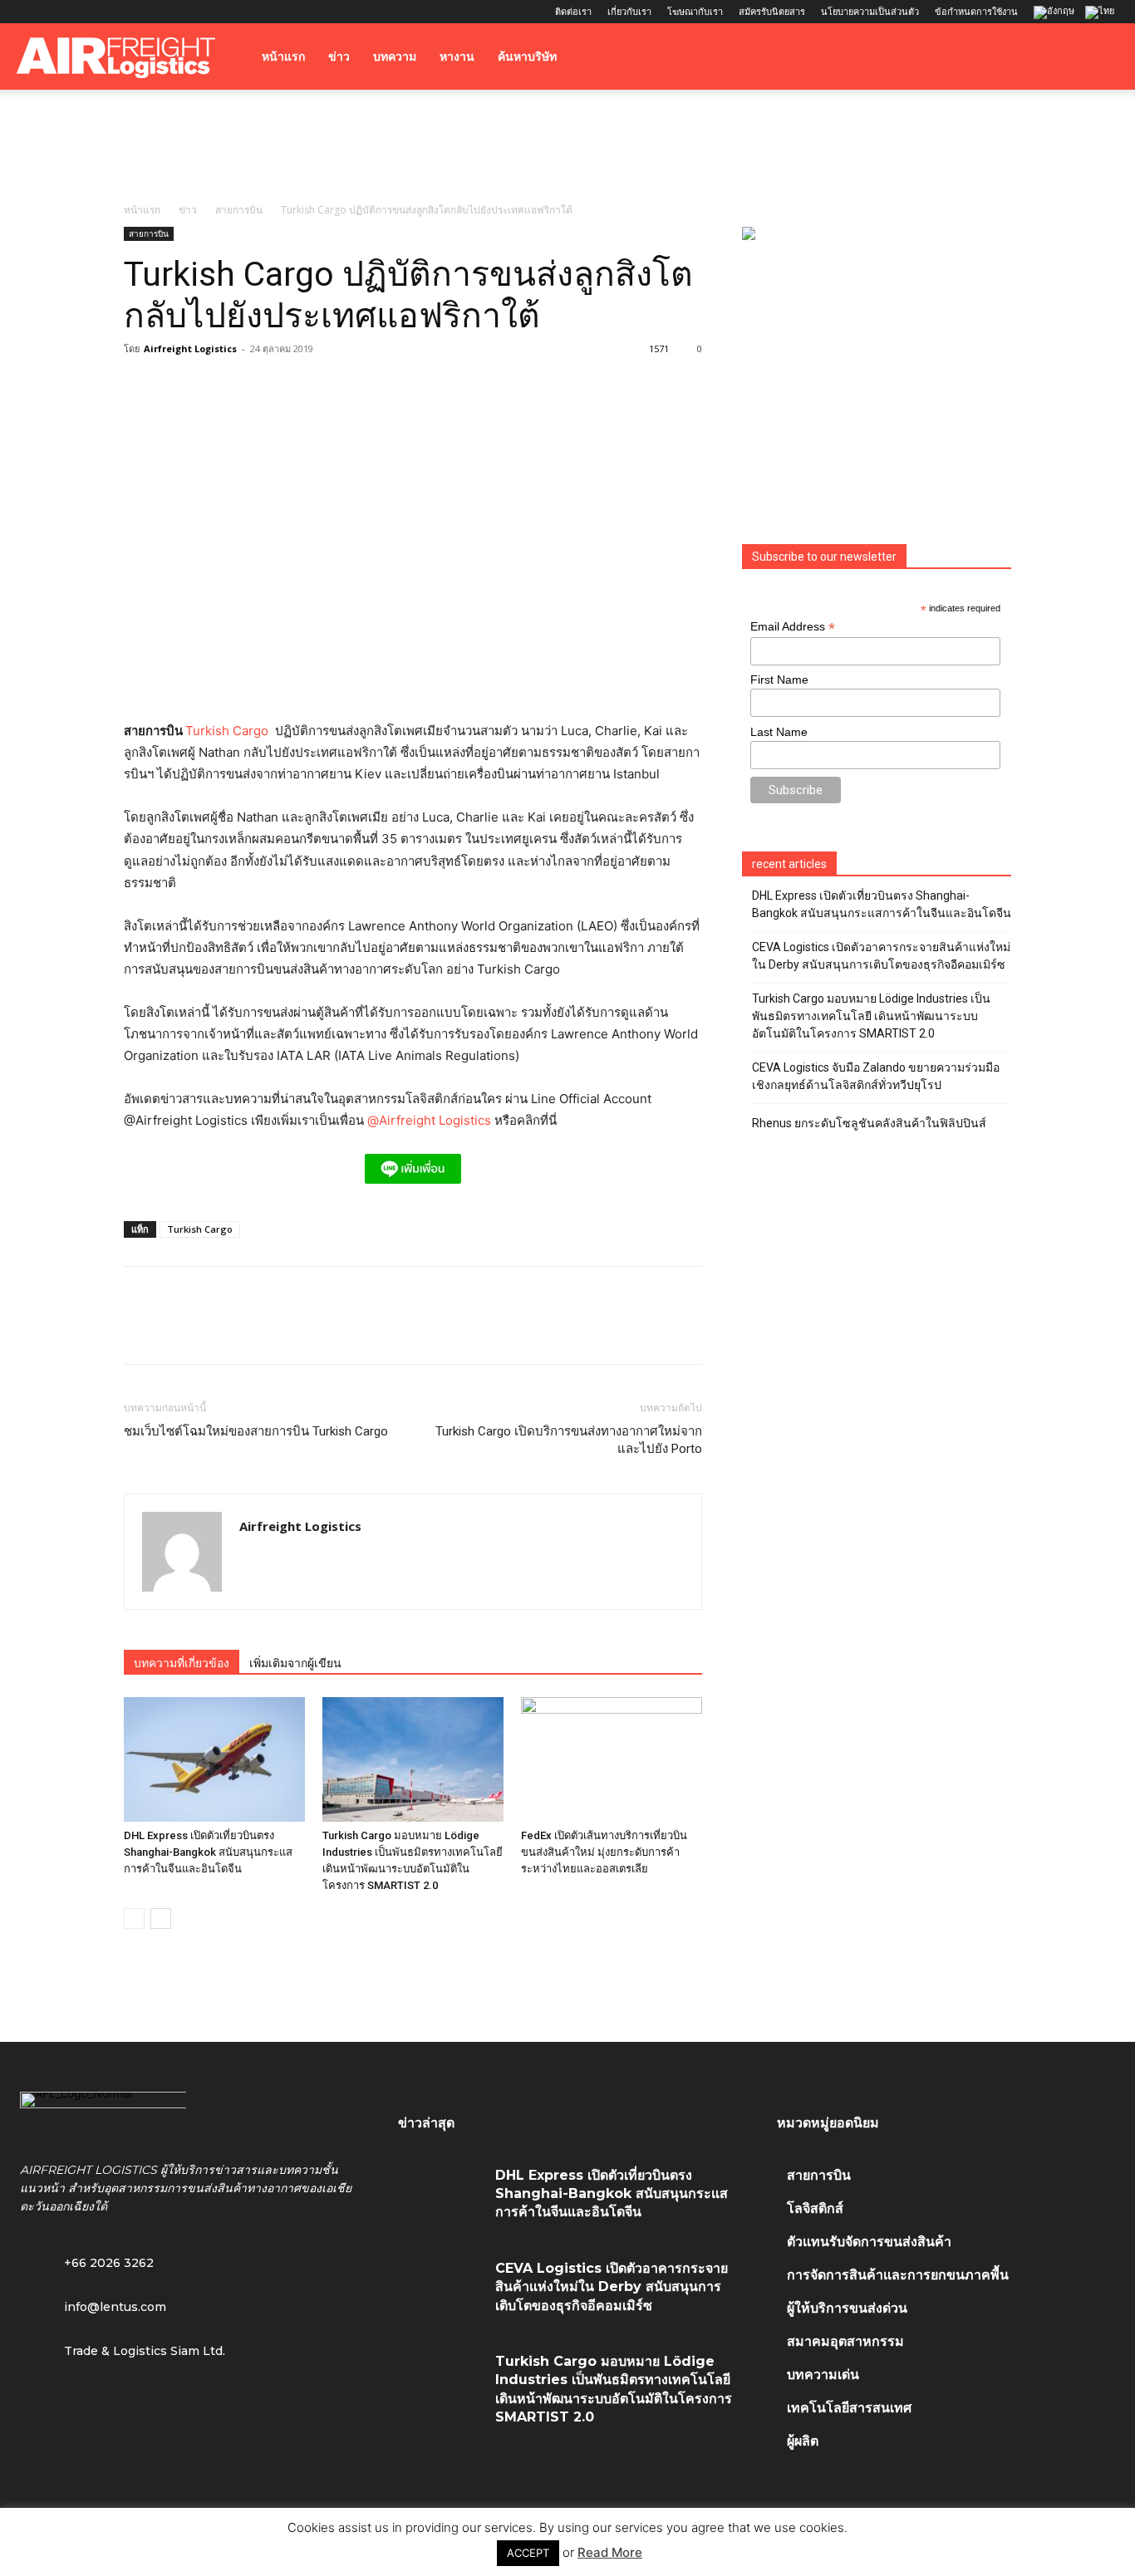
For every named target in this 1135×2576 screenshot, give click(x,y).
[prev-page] (134, 1919)
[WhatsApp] (255, 1330)
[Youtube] (139, 12)
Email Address (793, 627)
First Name (779, 680)
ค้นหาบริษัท (527, 56)
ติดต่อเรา (573, 11)
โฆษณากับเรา (695, 11)
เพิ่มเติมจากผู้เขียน (295, 1663)
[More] (371, 1330)
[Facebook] (29, 12)
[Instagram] (57, 12)
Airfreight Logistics (190, 348)
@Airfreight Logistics (431, 1120)
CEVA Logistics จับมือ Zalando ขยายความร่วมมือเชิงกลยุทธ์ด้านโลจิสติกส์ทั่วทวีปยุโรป (876, 1076)
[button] (1098, 58)
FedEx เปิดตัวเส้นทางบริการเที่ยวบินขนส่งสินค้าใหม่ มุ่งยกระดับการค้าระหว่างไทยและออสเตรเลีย (604, 1852)
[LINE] (217, 1330)
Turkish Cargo (227, 731)
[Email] (332, 1330)
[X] (111, 12)
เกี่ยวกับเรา (629, 11)
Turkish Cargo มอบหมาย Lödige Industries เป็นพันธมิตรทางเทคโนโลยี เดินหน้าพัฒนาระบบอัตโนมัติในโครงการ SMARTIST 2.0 (871, 1016)
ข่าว (339, 56)
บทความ (395, 56)
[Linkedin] (84, 12)
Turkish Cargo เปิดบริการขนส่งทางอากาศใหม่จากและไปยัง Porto (569, 1440)
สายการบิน (239, 210)
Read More (610, 2552)
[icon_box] (93, 2305)
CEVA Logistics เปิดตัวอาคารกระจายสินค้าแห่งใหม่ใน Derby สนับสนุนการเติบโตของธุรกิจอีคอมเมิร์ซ (881, 956)
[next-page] (161, 1919)
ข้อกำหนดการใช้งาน (976, 11)
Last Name (779, 732)
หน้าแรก (283, 56)
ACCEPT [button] (528, 2553)
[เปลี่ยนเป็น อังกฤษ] (1056, 13)
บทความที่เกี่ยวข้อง (182, 1663)
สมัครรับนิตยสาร (772, 11)
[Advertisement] (567, 147)
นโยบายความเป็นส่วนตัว (870, 11)
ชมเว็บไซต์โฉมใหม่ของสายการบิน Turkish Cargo (256, 1431)
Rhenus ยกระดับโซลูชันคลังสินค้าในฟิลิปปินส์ (869, 1123)
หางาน (457, 56)
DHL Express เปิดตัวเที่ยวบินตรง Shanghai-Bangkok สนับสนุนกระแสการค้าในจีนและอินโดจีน (208, 1852)
